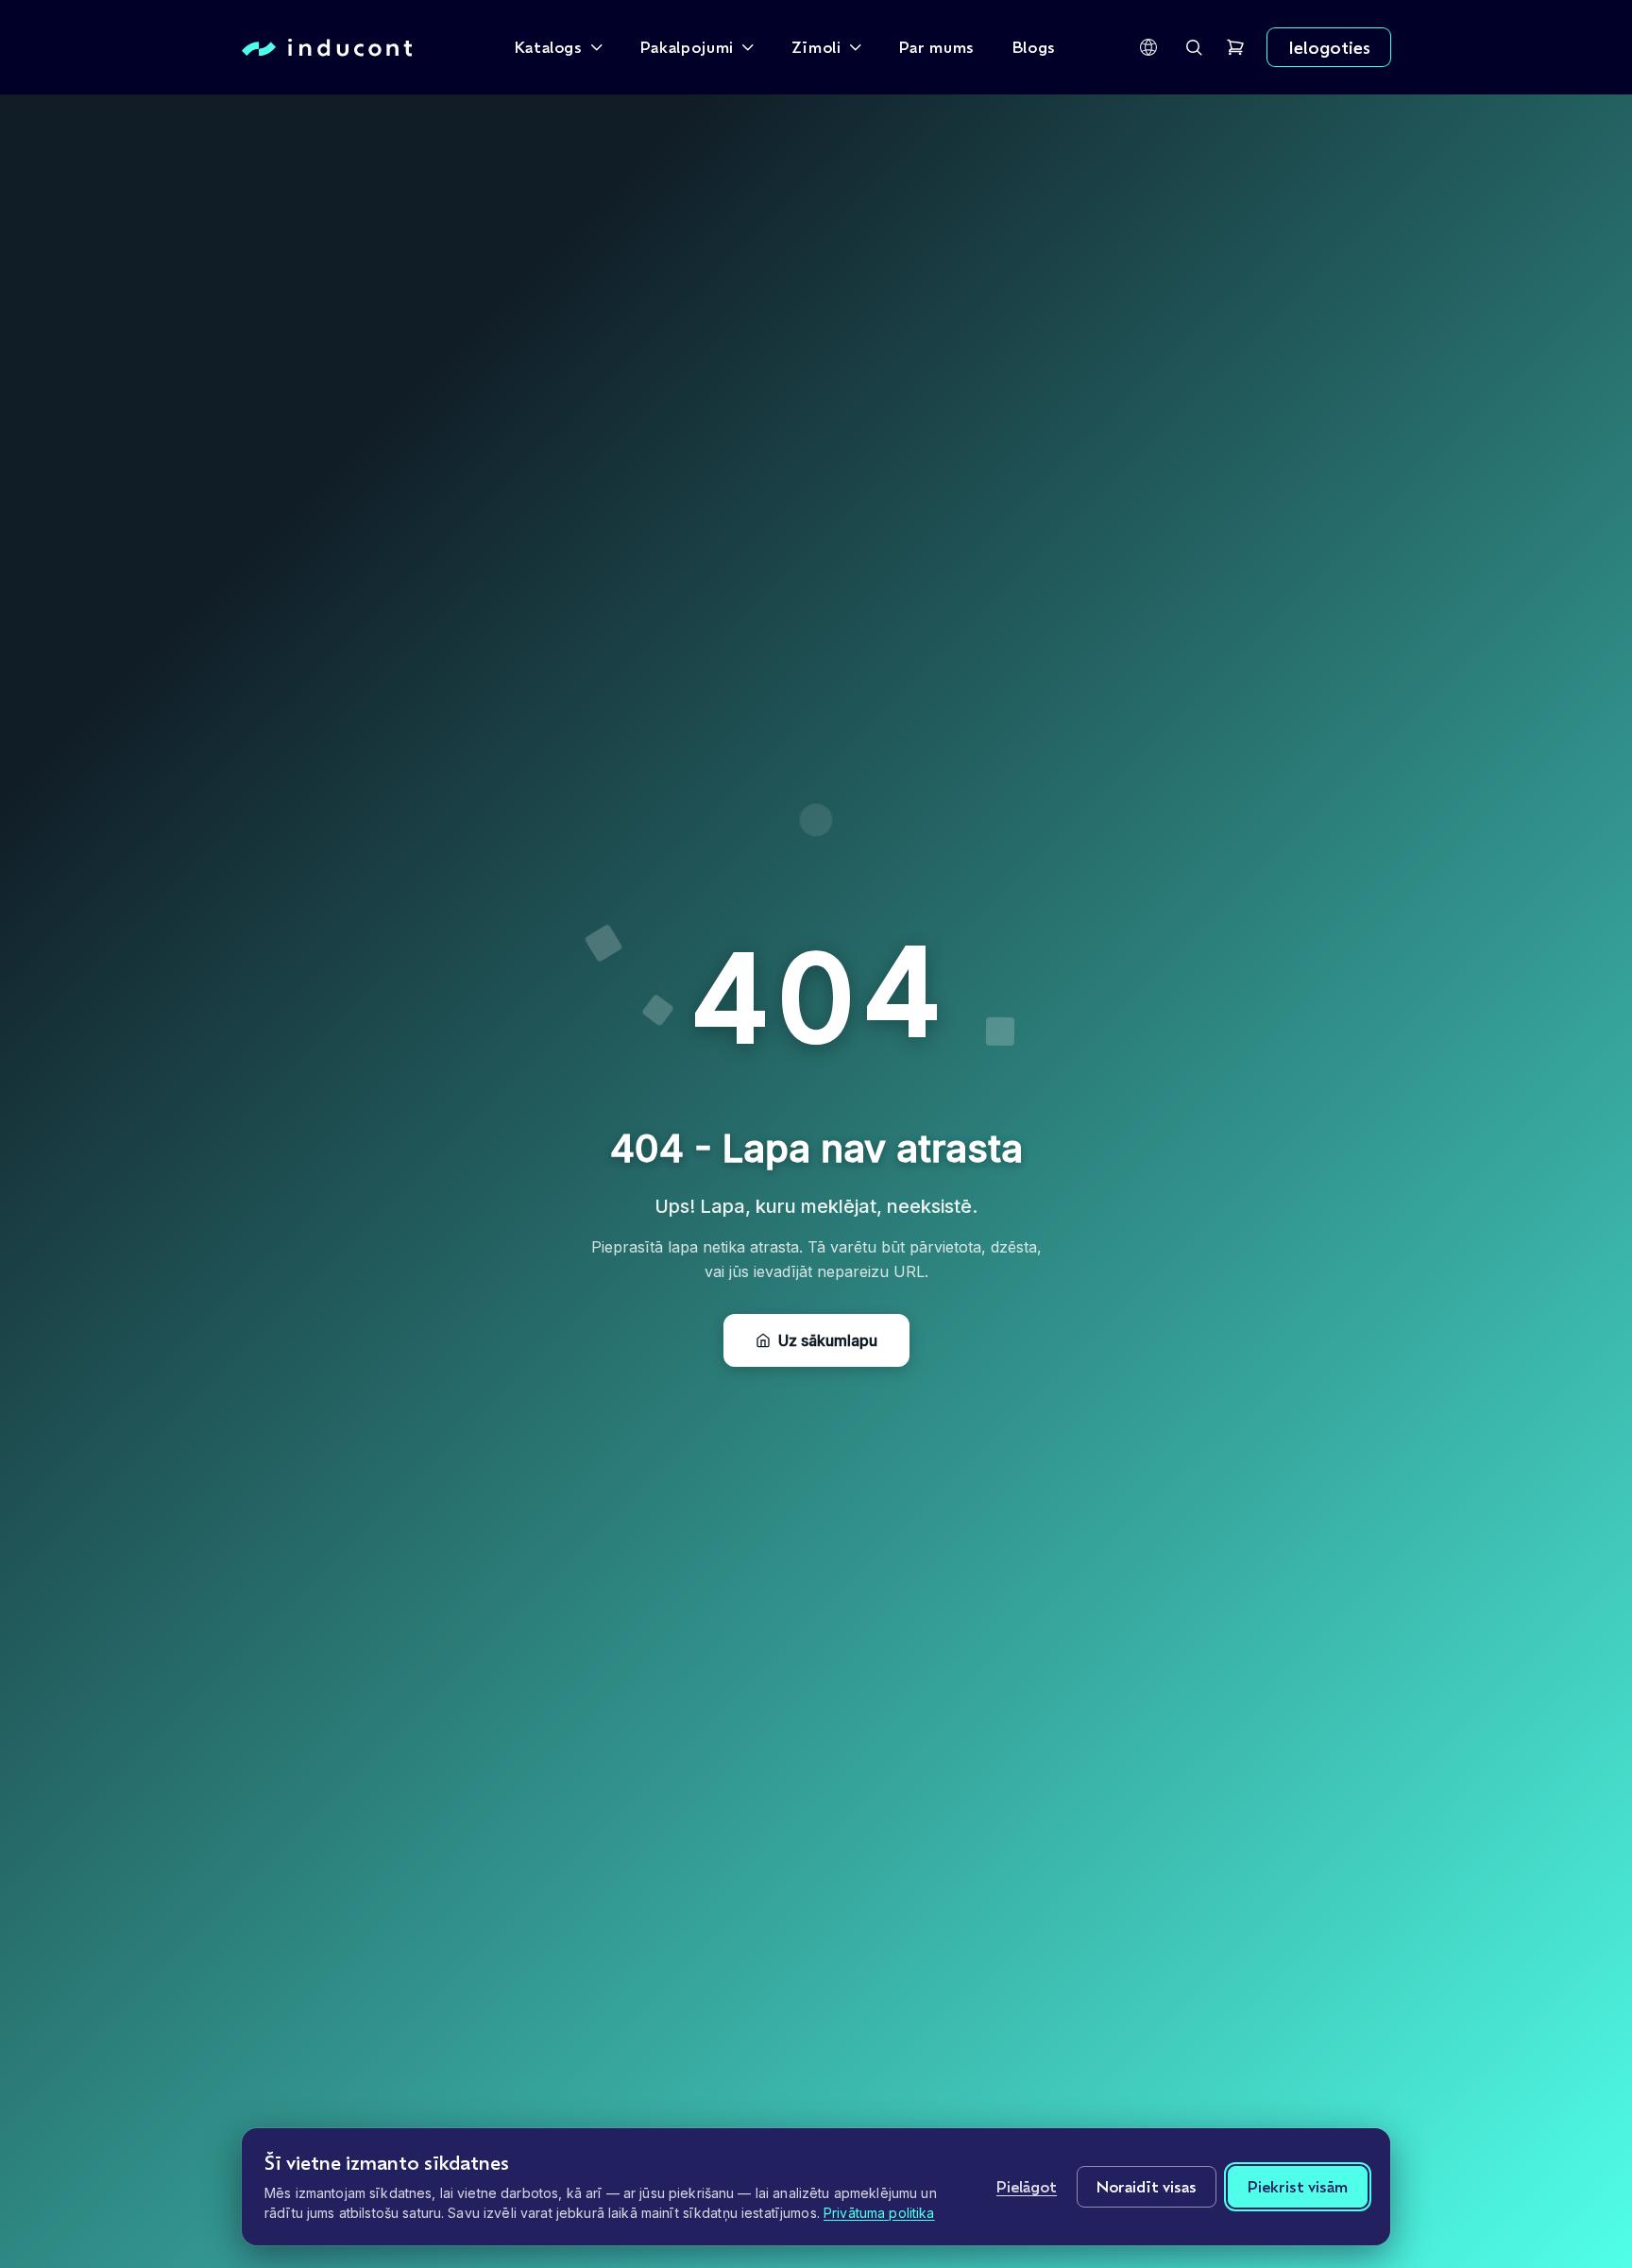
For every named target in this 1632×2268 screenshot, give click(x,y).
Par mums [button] (937, 47)
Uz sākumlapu (828, 1340)
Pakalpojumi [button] (687, 47)
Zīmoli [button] (816, 47)
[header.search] (1194, 47)
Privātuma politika (879, 2213)
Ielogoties (1329, 47)
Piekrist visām (1298, 2186)
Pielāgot (1027, 2186)
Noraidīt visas (1147, 2186)
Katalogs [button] (549, 47)
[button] (1148, 47)
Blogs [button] (1034, 47)
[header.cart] (1235, 47)
